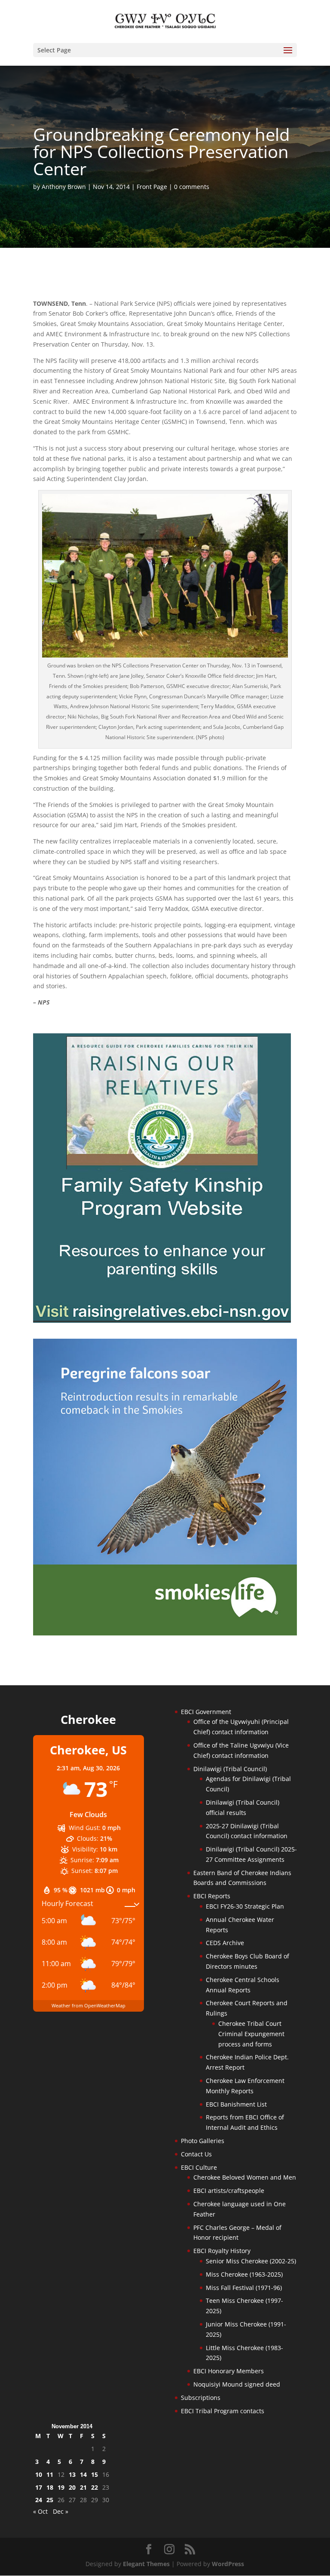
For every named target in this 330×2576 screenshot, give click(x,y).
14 (83, 2474)
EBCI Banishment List (236, 2104)
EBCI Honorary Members (229, 2371)
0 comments (192, 187)
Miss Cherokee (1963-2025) (244, 2274)
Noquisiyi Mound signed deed (237, 2384)
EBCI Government (206, 1712)
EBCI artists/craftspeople (229, 2191)
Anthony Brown (64, 187)
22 (95, 2487)
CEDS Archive (225, 1943)
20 (72, 2487)
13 (72, 2474)
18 (50, 2487)
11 (50, 2474)
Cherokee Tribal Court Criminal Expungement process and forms (251, 2034)
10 (39, 2474)
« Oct (40, 2511)
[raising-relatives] (162, 1320)
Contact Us (196, 2154)
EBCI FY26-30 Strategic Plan (245, 1906)
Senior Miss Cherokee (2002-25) (251, 2261)
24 (39, 2500)
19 (61, 2487)
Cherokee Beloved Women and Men (245, 2177)
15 (95, 2474)
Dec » (61, 2511)
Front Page (152, 187)
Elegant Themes (146, 2564)
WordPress (228, 2564)
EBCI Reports (212, 1896)
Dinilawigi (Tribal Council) (230, 1769)
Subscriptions (201, 2398)
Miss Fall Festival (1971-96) (244, 2288)
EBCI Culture (199, 2167)
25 (50, 2500)
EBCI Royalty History (222, 2251)
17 (39, 2487)
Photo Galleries (203, 2141)
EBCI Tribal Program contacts (223, 2411)
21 (83, 2487)
